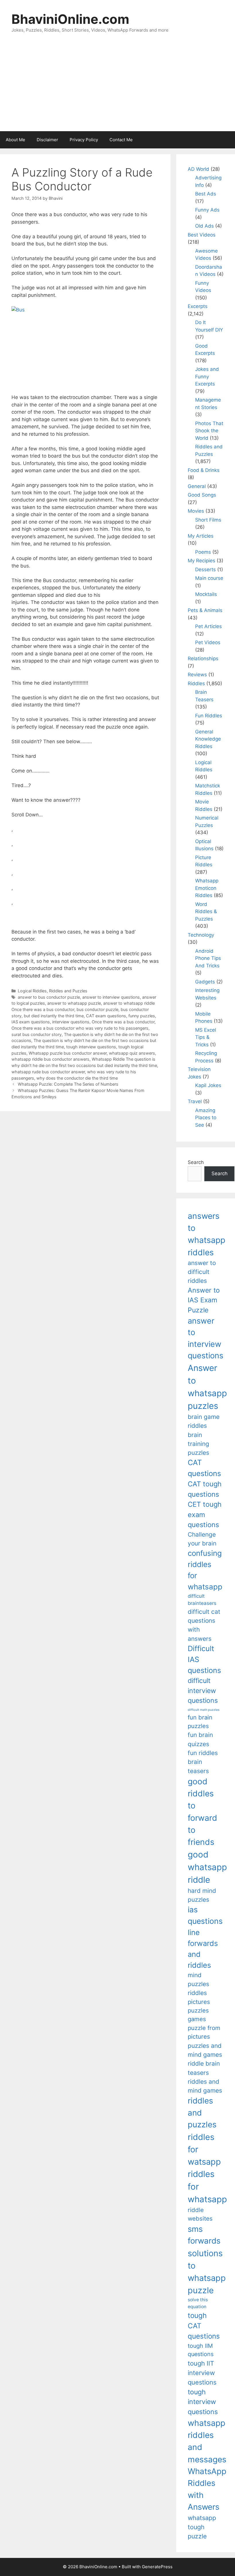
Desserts (205, 570)
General (197, 486)
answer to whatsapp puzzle (74, 1003)
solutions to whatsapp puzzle (207, 2272)
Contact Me (121, 140)
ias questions (205, 1915)
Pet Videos (208, 642)
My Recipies (201, 561)
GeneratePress (157, 2567)
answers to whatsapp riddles (206, 1234)
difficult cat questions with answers (204, 1625)
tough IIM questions (201, 2350)
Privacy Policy (84, 140)
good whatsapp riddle (207, 1867)
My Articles (201, 536)
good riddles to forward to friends (202, 1812)
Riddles (196, 683)
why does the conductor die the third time (77, 1078)
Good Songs (202, 495)
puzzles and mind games (205, 2050)
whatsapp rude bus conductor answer (48, 1072)
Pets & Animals (205, 610)
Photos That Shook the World (209, 431)
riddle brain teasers (204, 2068)
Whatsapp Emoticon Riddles (207, 888)
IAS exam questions (31, 1022)
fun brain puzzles (200, 1722)
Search (196, 1162)
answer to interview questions (111, 997)
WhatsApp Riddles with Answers (207, 2489)
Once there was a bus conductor (123, 1022)
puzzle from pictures (204, 2032)
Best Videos (202, 235)
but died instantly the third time (54, 1016)
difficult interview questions (203, 1691)
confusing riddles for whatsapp (205, 1570)
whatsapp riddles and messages (207, 2441)
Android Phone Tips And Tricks (208, 958)
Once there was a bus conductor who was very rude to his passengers (80, 1028)
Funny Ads (207, 210)
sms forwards (204, 2235)
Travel (195, 1101)
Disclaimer (47, 140)
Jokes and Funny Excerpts (207, 376)
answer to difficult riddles (202, 1272)
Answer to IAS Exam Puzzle (204, 1300)
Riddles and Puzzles (68, 991)
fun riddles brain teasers (203, 1762)
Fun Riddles (209, 716)
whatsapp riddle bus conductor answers (50, 1059)
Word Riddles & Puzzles (206, 912)
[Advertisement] (117, 88)
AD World (198, 169)
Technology (201, 935)
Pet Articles (208, 626)
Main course (209, 578)
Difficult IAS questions (204, 1659)
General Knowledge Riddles (208, 739)
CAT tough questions (205, 1489)
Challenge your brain (202, 1539)
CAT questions (204, 1468)
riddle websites (200, 2214)
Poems (203, 552)
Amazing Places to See (206, 1118)
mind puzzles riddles (198, 1984)
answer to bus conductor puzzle (49, 997)
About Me (15, 140)
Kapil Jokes (208, 1085)
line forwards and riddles (203, 1949)
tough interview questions (91, 1047)
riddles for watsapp (204, 2149)
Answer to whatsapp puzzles (207, 1387)
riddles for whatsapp (207, 2187)
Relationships (203, 658)
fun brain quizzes (200, 1739)
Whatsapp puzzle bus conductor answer (68, 1053)
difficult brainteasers (202, 1600)
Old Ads (204, 226)
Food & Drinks (204, 470)
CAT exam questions (106, 1016)
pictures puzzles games (199, 2011)
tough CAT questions (204, 2326)
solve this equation (198, 2303)
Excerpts (198, 306)
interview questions (71, 1022)
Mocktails (206, 594)
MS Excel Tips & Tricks (206, 1037)
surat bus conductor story (37, 1034)
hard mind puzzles (202, 1895)
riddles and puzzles (202, 2113)
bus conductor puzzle (97, 1009)
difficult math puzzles (204, 1710)
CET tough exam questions (205, 1514)
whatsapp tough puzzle (202, 2527)
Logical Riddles (32, 991)
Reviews (197, 675)
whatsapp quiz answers (132, 1053)
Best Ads (206, 194)
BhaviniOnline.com (70, 19)
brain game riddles (204, 1421)
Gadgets (205, 982)
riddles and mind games (205, 2086)
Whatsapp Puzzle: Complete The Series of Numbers (68, 1084)
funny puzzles (142, 1016)
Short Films (208, 520)
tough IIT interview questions (202, 2373)
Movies (196, 511)
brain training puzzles (198, 1444)
